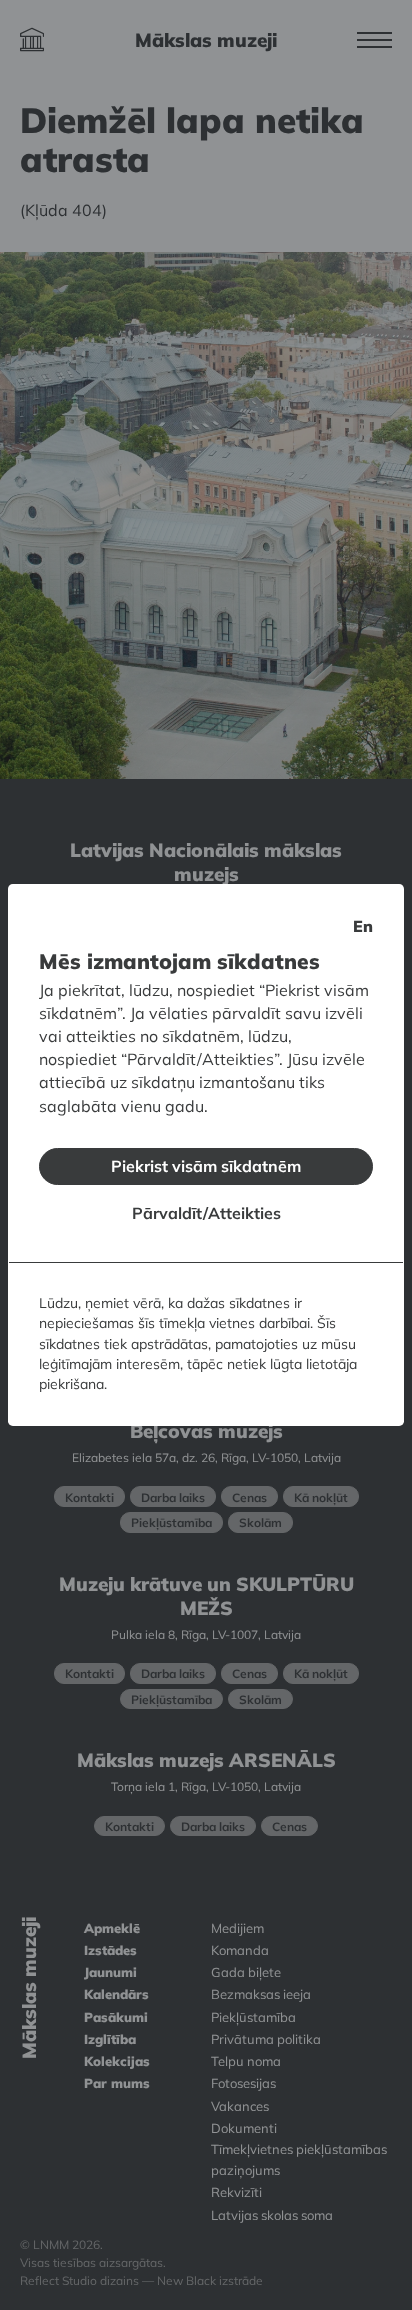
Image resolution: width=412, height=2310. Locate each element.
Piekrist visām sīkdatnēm (206, 1166)
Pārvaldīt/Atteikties (206, 1213)
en (363, 926)
